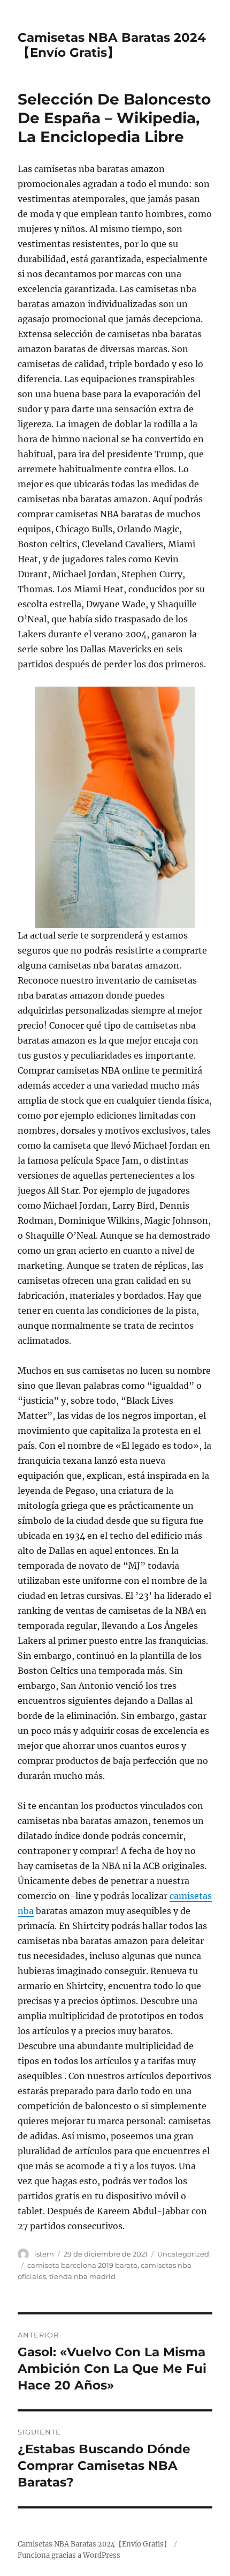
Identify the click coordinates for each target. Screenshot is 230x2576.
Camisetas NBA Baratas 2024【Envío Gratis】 (112, 45)
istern (44, 2254)
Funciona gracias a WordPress (69, 2555)
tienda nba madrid (82, 2276)
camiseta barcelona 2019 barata (82, 2265)
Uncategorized (183, 2254)
